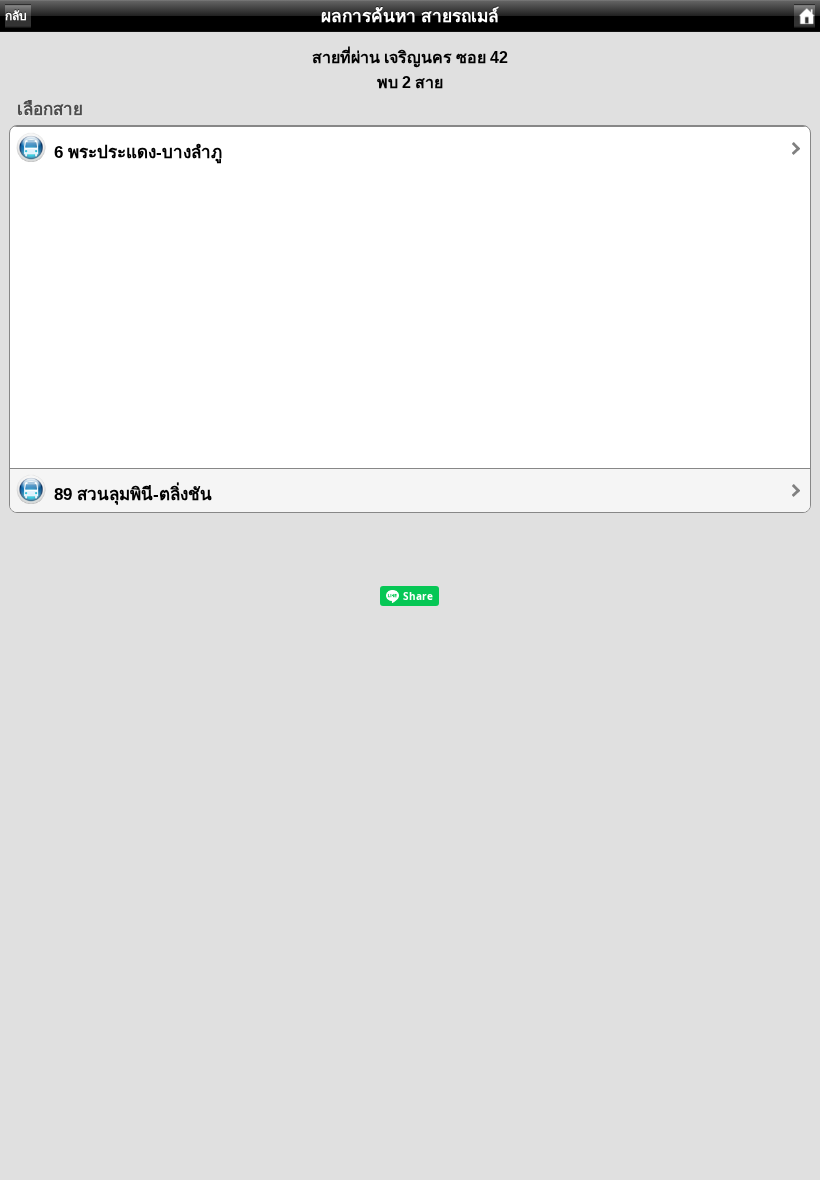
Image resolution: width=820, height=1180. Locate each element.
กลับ (16, 16)
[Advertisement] (410, 310)
